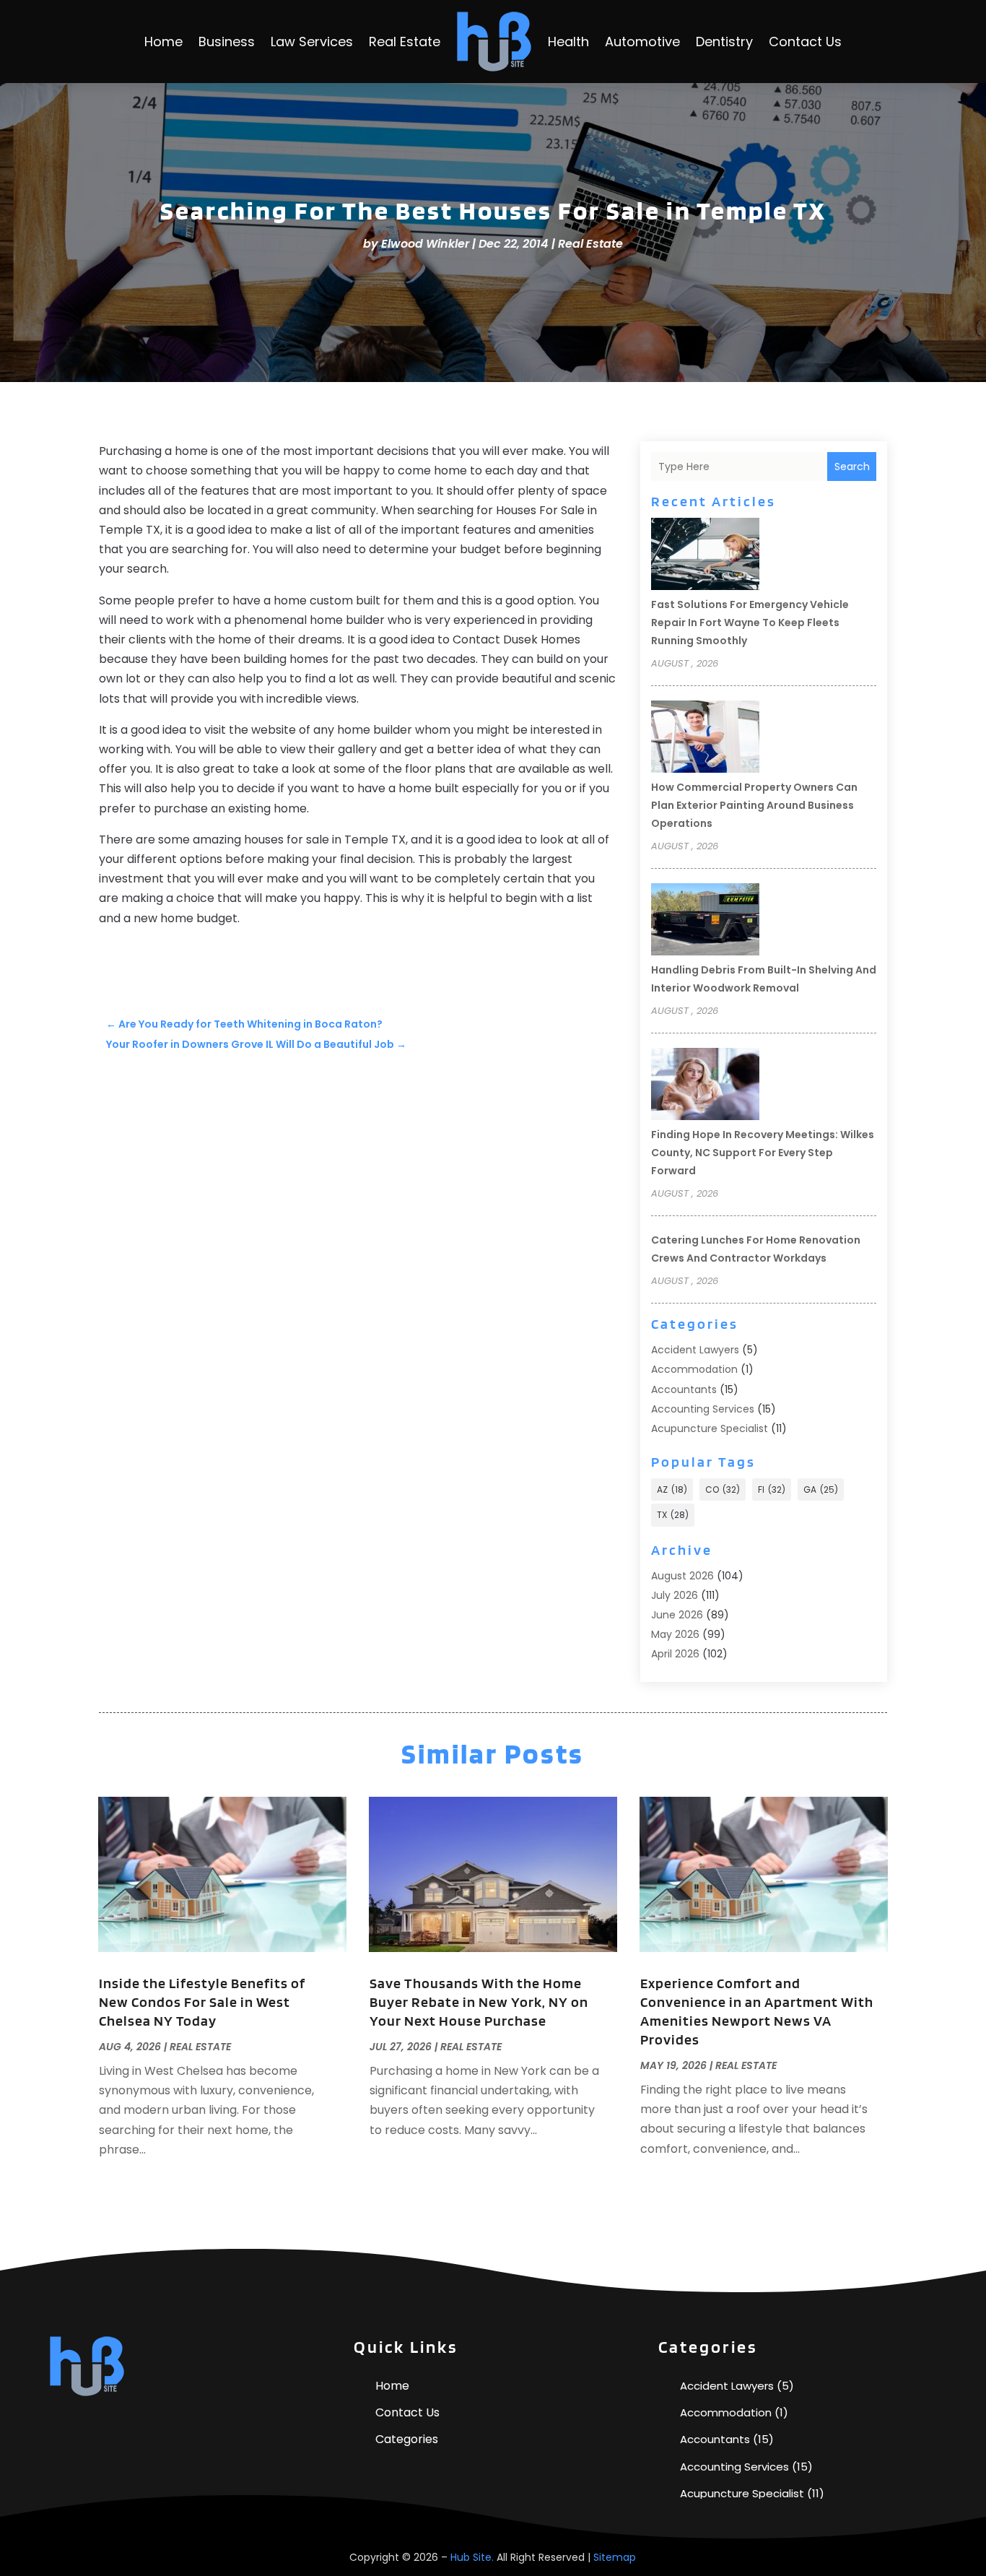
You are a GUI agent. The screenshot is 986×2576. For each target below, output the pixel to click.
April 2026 (675, 1654)
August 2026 (682, 1576)
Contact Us (805, 42)
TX (673, 1515)
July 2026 (675, 1595)
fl (772, 1489)
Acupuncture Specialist (710, 1428)
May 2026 (675, 1634)
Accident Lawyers (695, 1350)
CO (723, 1489)
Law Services (312, 42)
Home (163, 42)
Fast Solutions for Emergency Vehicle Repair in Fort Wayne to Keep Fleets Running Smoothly (750, 623)
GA (821, 1489)
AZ (672, 1489)
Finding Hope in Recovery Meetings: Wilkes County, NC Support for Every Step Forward (763, 1153)
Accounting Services (703, 1409)
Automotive (642, 42)
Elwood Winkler (425, 244)
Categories (407, 2439)
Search (852, 467)
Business (227, 42)
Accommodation (694, 1369)
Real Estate (405, 42)
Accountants (684, 1389)
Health (568, 42)
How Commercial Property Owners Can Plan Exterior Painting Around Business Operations (754, 805)
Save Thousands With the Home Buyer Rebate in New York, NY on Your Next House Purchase (479, 2002)
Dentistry (724, 42)
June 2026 (677, 1615)
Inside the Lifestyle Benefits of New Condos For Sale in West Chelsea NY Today (202, 2002)
